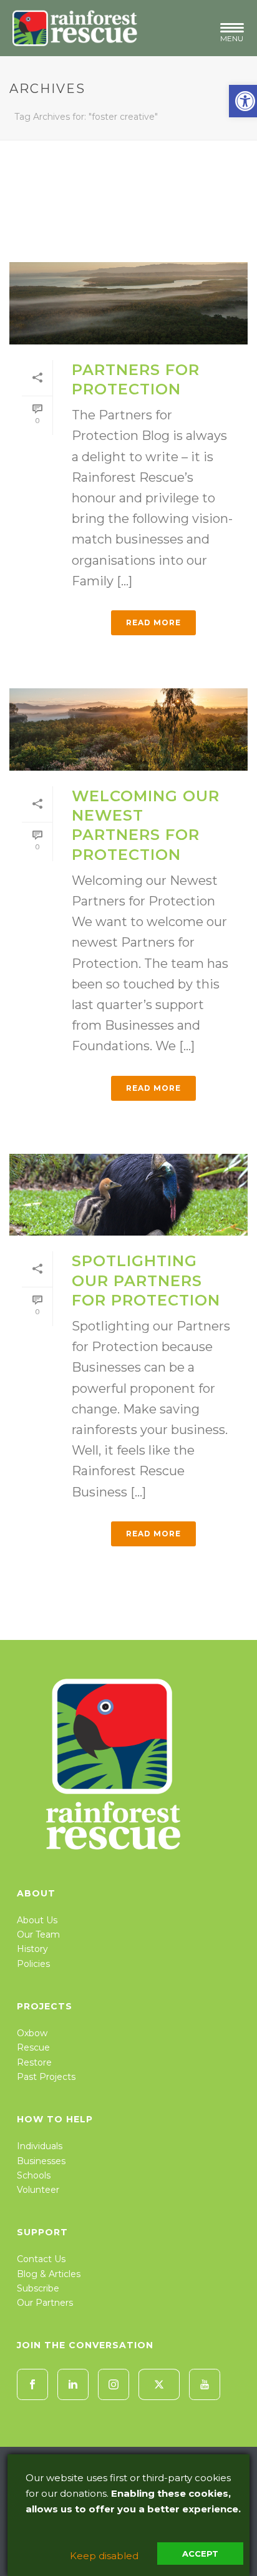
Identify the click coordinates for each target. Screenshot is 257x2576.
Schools (34, 2175)
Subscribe (38, 2288)
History (32, 1949)
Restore (34, 2062)
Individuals (40, 2146)
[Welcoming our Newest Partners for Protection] (128, 729)
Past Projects (46, 2077)
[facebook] (32, 2384)
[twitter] (159, 2384)
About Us (37, 1920)
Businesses (41, 2161)
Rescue (33, 2047)
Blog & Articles (49, 2274)
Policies (33, 1964)
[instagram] (114, 2384)
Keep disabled (104, 2556)
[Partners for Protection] (128, 303)
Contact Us (41, 2259)
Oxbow (32, 2033)
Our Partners (45, 2303)
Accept (200, 2554)
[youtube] (205, 2384)
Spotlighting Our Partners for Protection (146, 1280)
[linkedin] (73, 2384)
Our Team (38, 1934)
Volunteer (38, 2190)
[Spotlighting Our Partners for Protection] (128, 1195)
